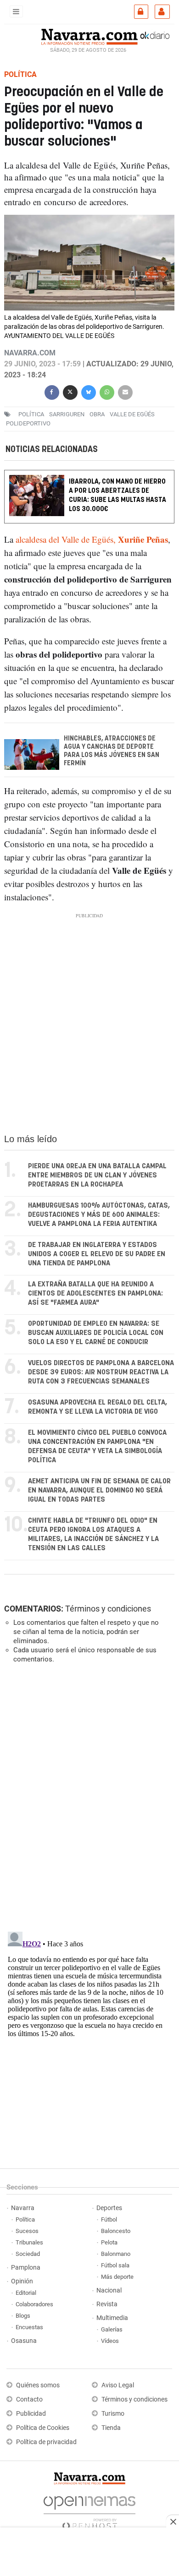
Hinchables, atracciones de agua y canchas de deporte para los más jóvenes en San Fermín (112, 751)
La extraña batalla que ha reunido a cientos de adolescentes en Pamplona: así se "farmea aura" (95, 1293)
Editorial (26, 2293)
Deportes (109, 2208)
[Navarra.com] (89, 36)
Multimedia (112, 2318)
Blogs (23, 2316)
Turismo (113, 2414)
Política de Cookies (43, 2428)
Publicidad (31, 2414)
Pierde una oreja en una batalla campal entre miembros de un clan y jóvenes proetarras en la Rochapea (97, 1175)
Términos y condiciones (108, 1609)
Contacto (29, 2399)
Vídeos (110, 2341)
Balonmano (116, 2254)
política (31, 414)
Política (25, 2219)
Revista (107, 2304)
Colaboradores (34, 2304)
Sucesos (27, 2231)
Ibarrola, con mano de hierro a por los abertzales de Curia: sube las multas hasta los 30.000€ (117, 495)
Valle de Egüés (132, 414)
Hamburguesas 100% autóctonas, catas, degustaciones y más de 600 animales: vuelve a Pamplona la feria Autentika (99, 1215)
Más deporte (117, 2277)
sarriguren (67, 414)
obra (97, 414)
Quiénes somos (38, 2385)
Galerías (112, 2329)
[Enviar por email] (125, 391)
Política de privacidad (46, 2442)
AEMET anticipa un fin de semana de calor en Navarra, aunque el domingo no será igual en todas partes (99, 1490)
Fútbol (109, 2219)
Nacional (109, 2290)
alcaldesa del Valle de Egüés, (92, 539)
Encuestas (29, 2327)
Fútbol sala (115, 2265)
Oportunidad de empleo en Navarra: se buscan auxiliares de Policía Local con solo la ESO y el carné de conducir (96, 1333)
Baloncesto (116, 2231)
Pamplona (26, 2268)
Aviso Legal (118, 2385)
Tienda (111, 2428)
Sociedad (28, 2254)
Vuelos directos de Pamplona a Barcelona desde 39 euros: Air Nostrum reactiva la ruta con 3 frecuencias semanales (101, 1372)
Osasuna (24, 2341)
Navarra (23, 2208)
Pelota (109, 2242)
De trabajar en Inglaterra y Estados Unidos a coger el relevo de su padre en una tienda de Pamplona (97, 1254)
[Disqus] (88, 1797)
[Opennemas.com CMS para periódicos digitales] (89, 2510)
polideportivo (28, 423)
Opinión (22, 2281)
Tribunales (29, 2242)
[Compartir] (52, 391)
